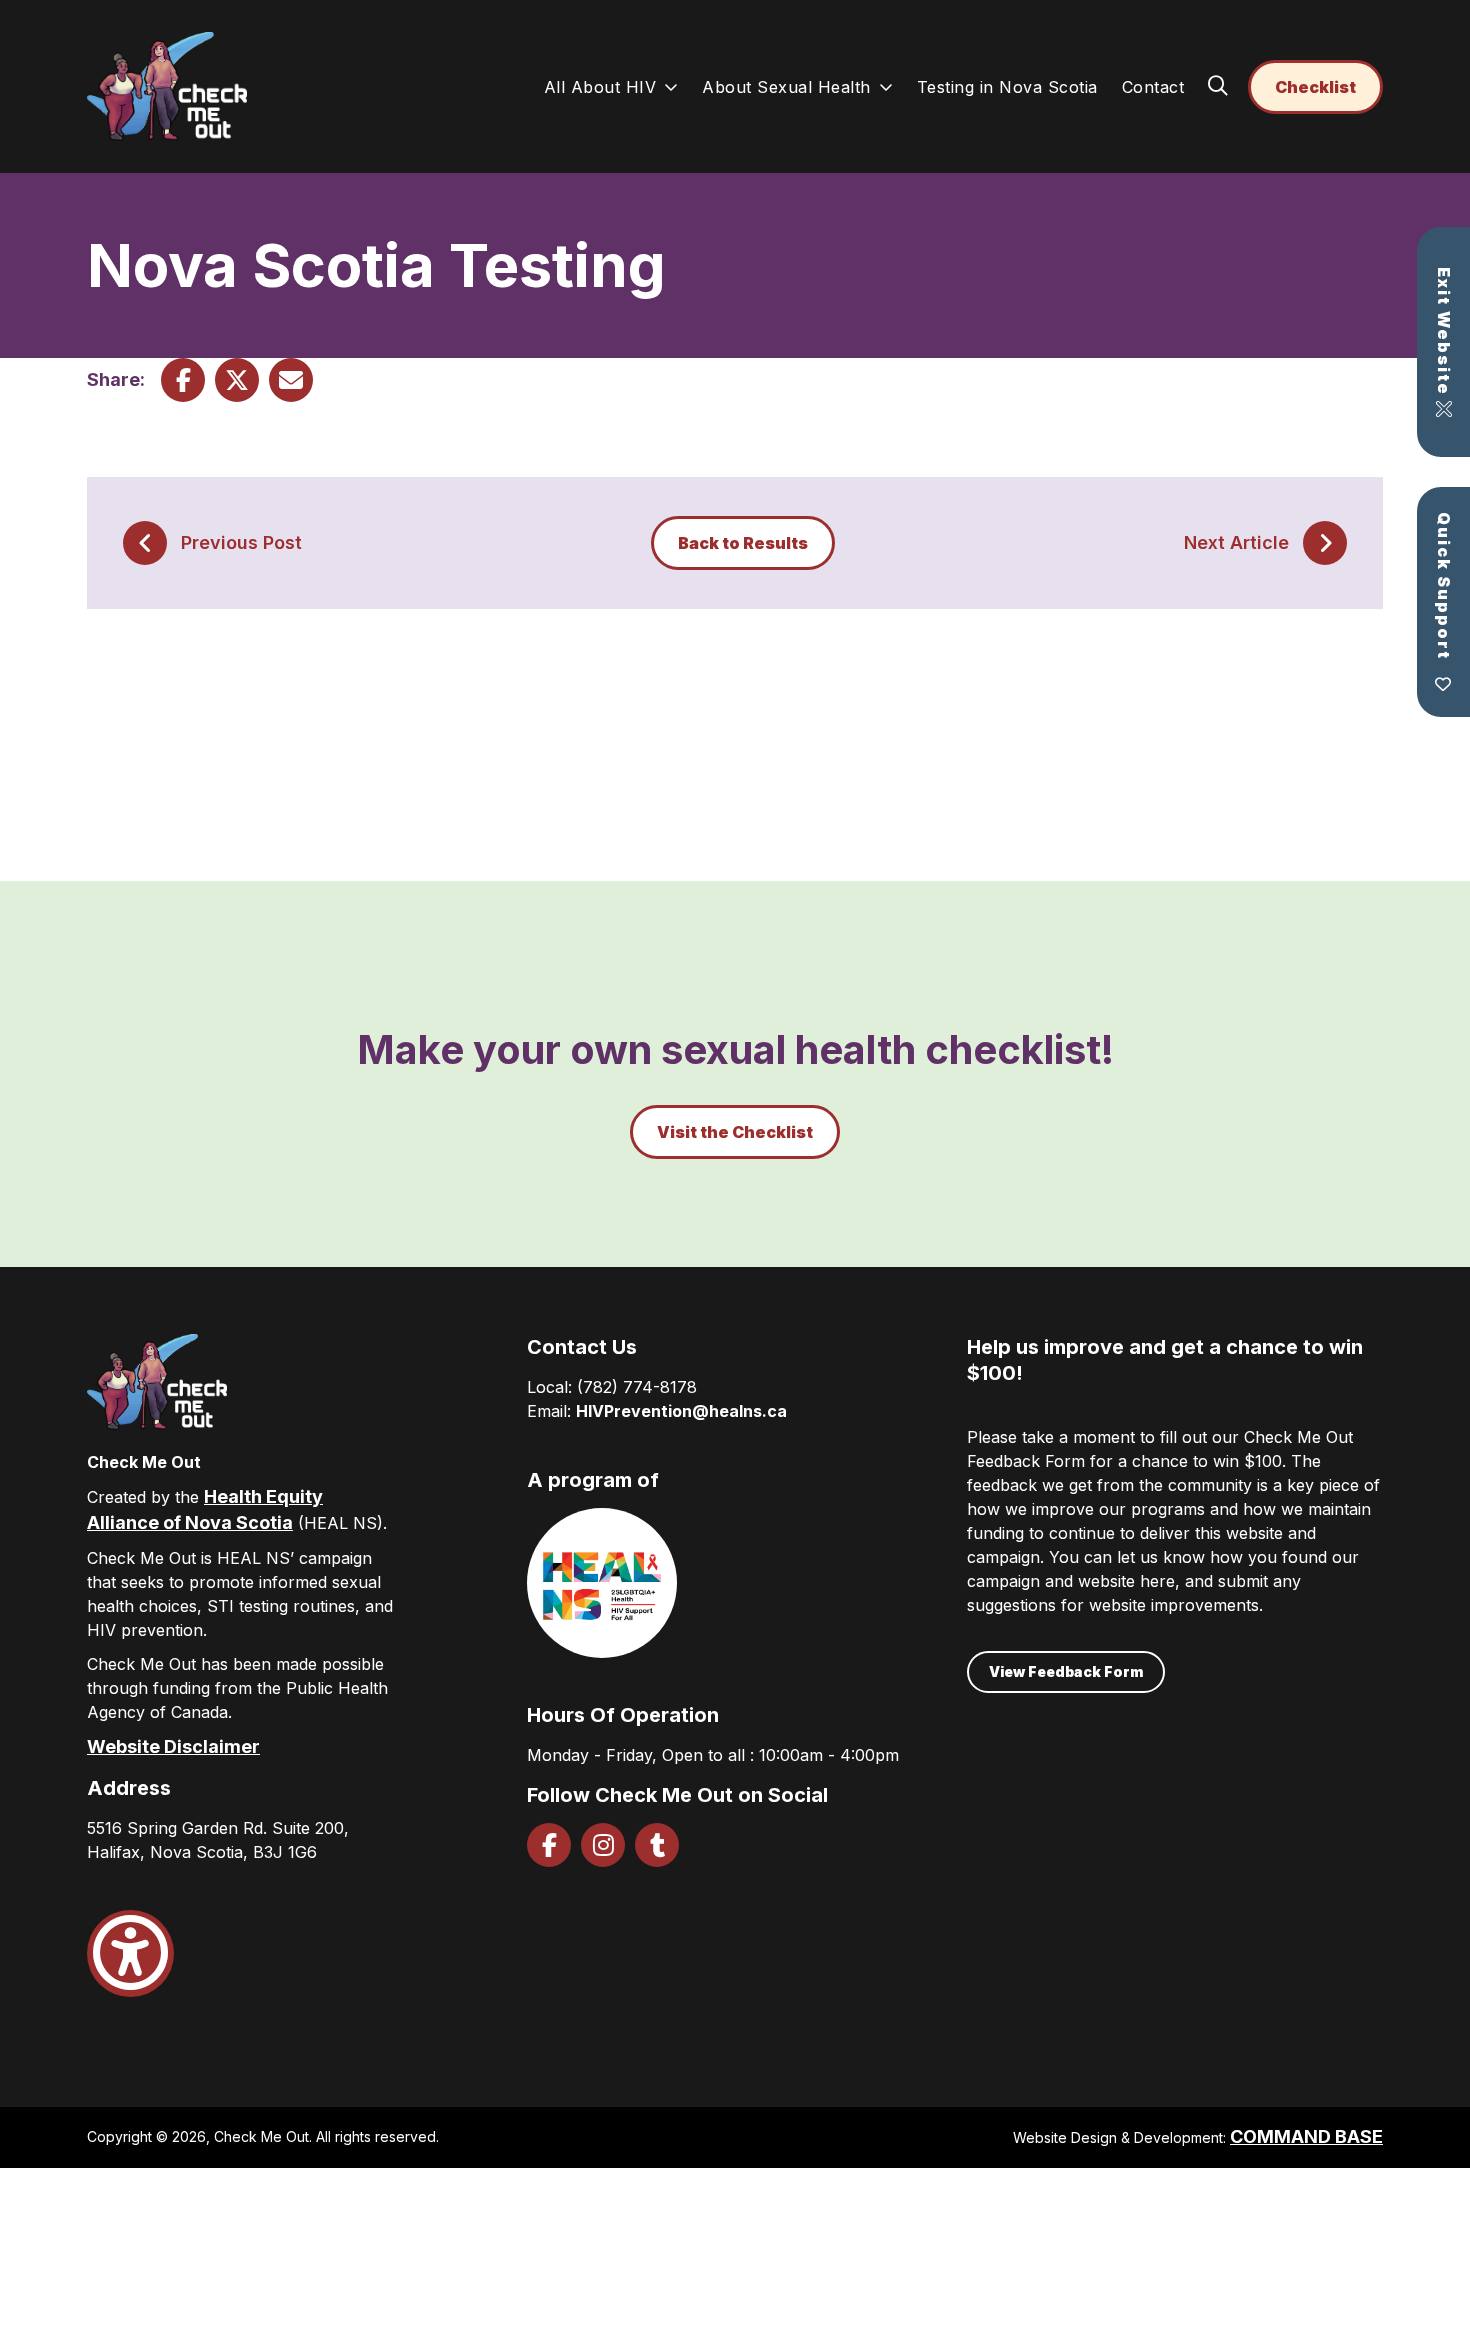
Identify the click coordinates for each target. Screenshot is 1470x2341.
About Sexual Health (786, 87)
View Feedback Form (1066, 1671)
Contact (1153, 87)
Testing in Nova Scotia (1007, 87)
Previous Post (241, 542)
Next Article (1236, 542)
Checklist (1315, 87)
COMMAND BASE (1306, 2136)
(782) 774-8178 (637, 1387)
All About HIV (600, 87)
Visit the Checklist (735, 1132)
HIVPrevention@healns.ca (681, 1411)
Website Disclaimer (173, 1746)
